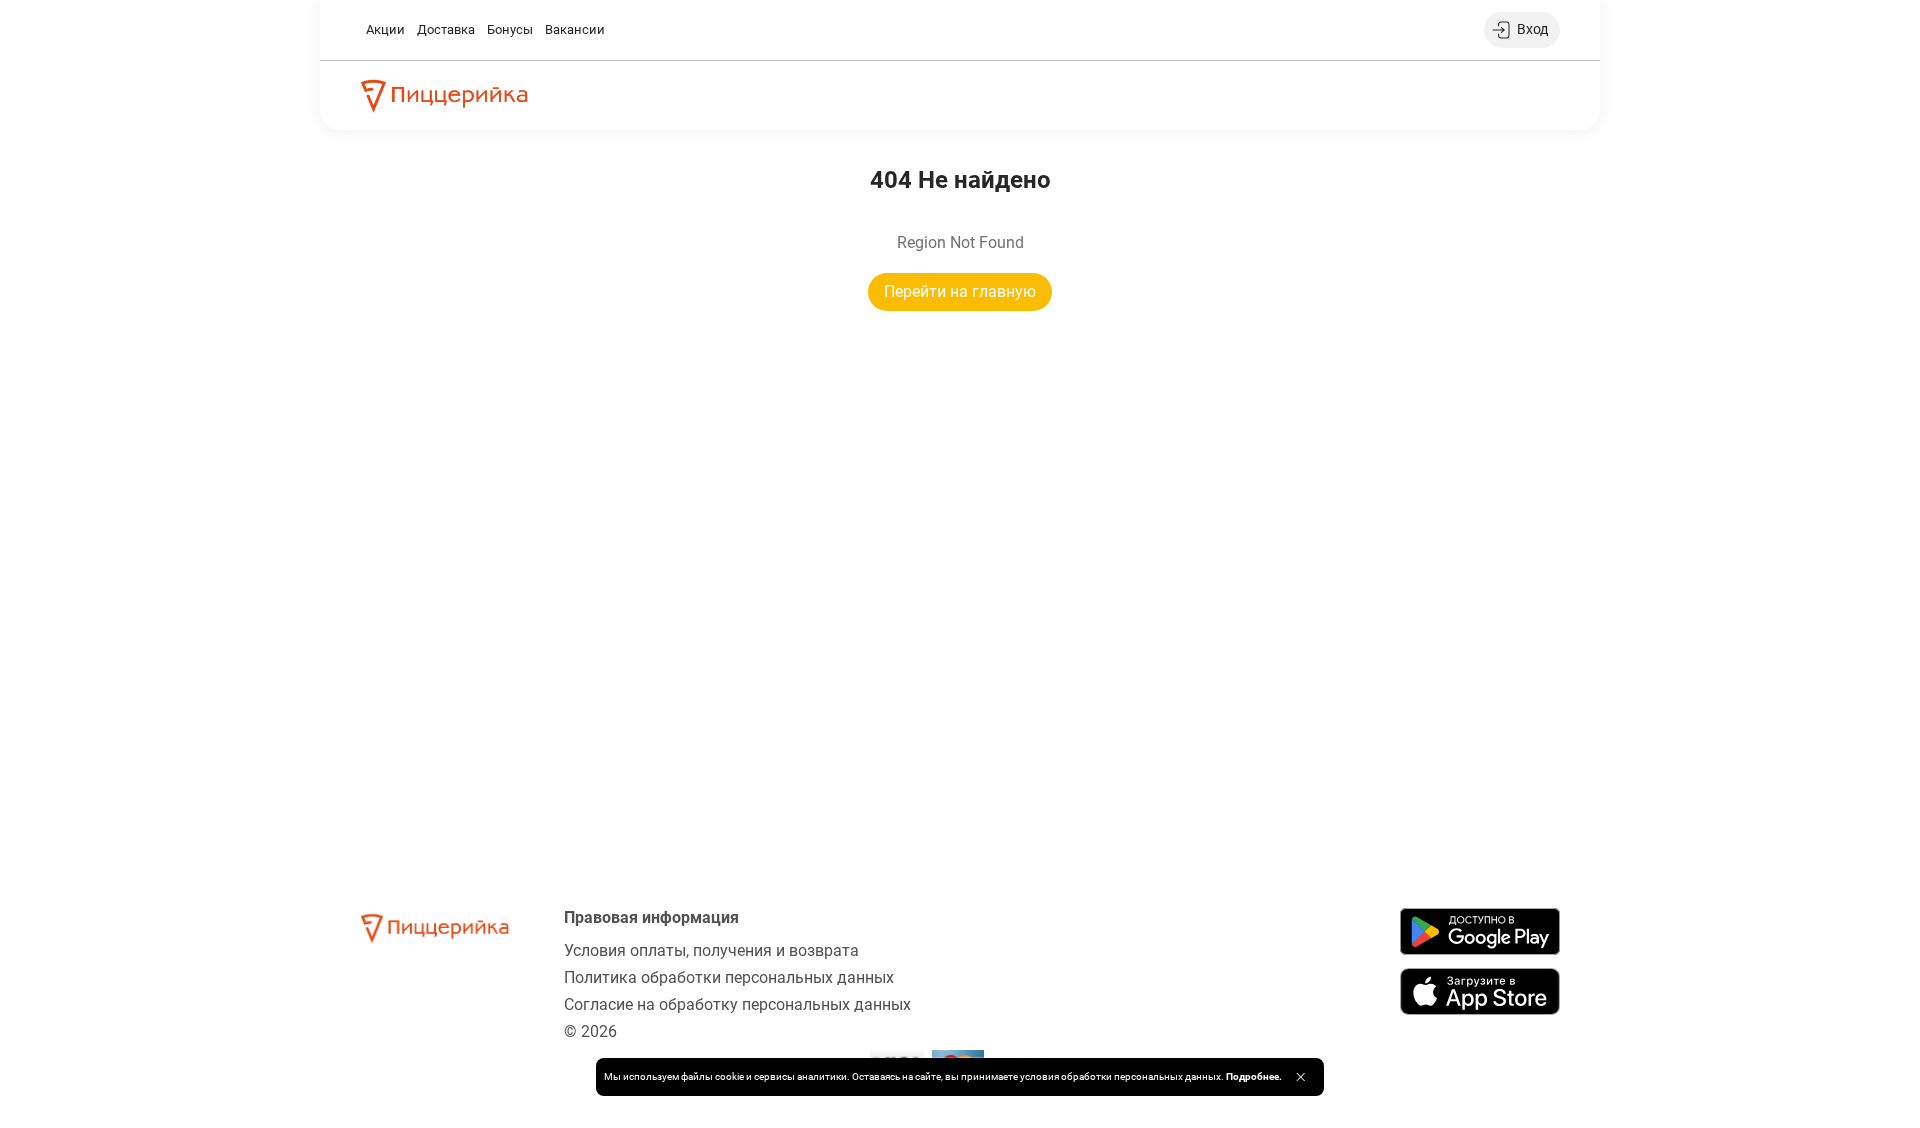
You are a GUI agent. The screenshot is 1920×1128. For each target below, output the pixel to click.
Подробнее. (1254, 1076)
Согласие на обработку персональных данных (737, 1004)
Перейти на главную (960, 291)
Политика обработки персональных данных (729, 977)
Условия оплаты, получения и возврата (711, 950)
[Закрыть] (1300, 1077)
